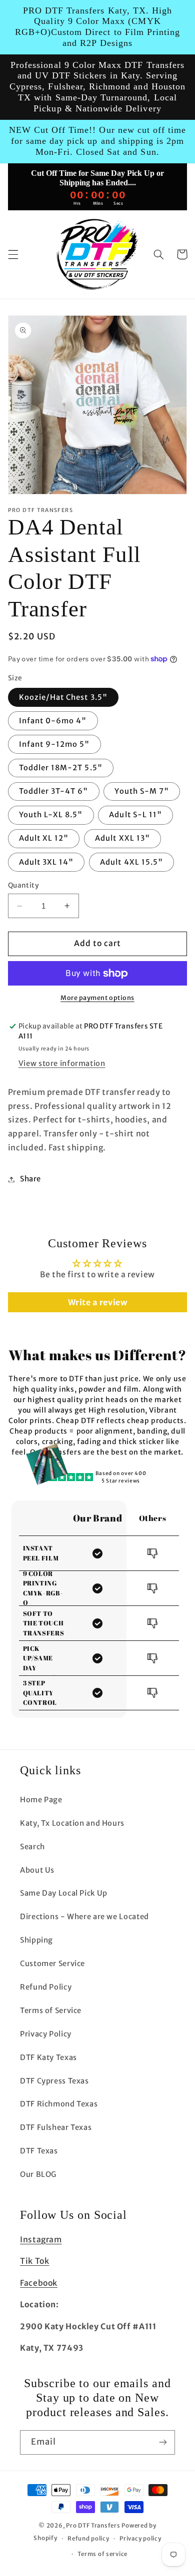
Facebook (39, 2283)
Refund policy (88, 2539)
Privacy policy (140, 2539)
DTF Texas (39, 2151)
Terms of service (102, 2554)
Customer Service (52, 1964)
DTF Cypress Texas (54, 2081)
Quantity (23, 885)
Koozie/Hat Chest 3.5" (63, 697)
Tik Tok (34, 2261)
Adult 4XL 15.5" (131, 862)
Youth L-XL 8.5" (51, 815)
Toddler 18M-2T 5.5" (61, 768)
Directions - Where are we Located (84, 1917)
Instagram (41, 2240)
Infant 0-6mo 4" (53, 721)
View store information (62, 1063)
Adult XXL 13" (122, 838)
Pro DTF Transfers (93, 2526)
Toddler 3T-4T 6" (54, 791)
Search (32, 1847)
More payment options (97, 998)
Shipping (36, 1940)
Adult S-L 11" (135, 815)
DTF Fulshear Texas (56, 2127)
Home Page (41, 1800)
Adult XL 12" (44, 838)
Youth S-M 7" (142, 791)
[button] (13, 254)
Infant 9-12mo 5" (54, 744)
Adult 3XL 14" (46, 862)
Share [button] (30, 1179)
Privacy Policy (46, 2034)
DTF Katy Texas (48, 2058)
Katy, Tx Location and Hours (72, 1823)
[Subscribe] (163, 2442)
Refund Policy (46, 1987)
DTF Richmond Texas (59, 2104)
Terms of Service (51, 2011)
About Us (37, 1870)
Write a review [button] (98, 1302)
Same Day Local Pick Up (64, 1893)
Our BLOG (38, 2174)
